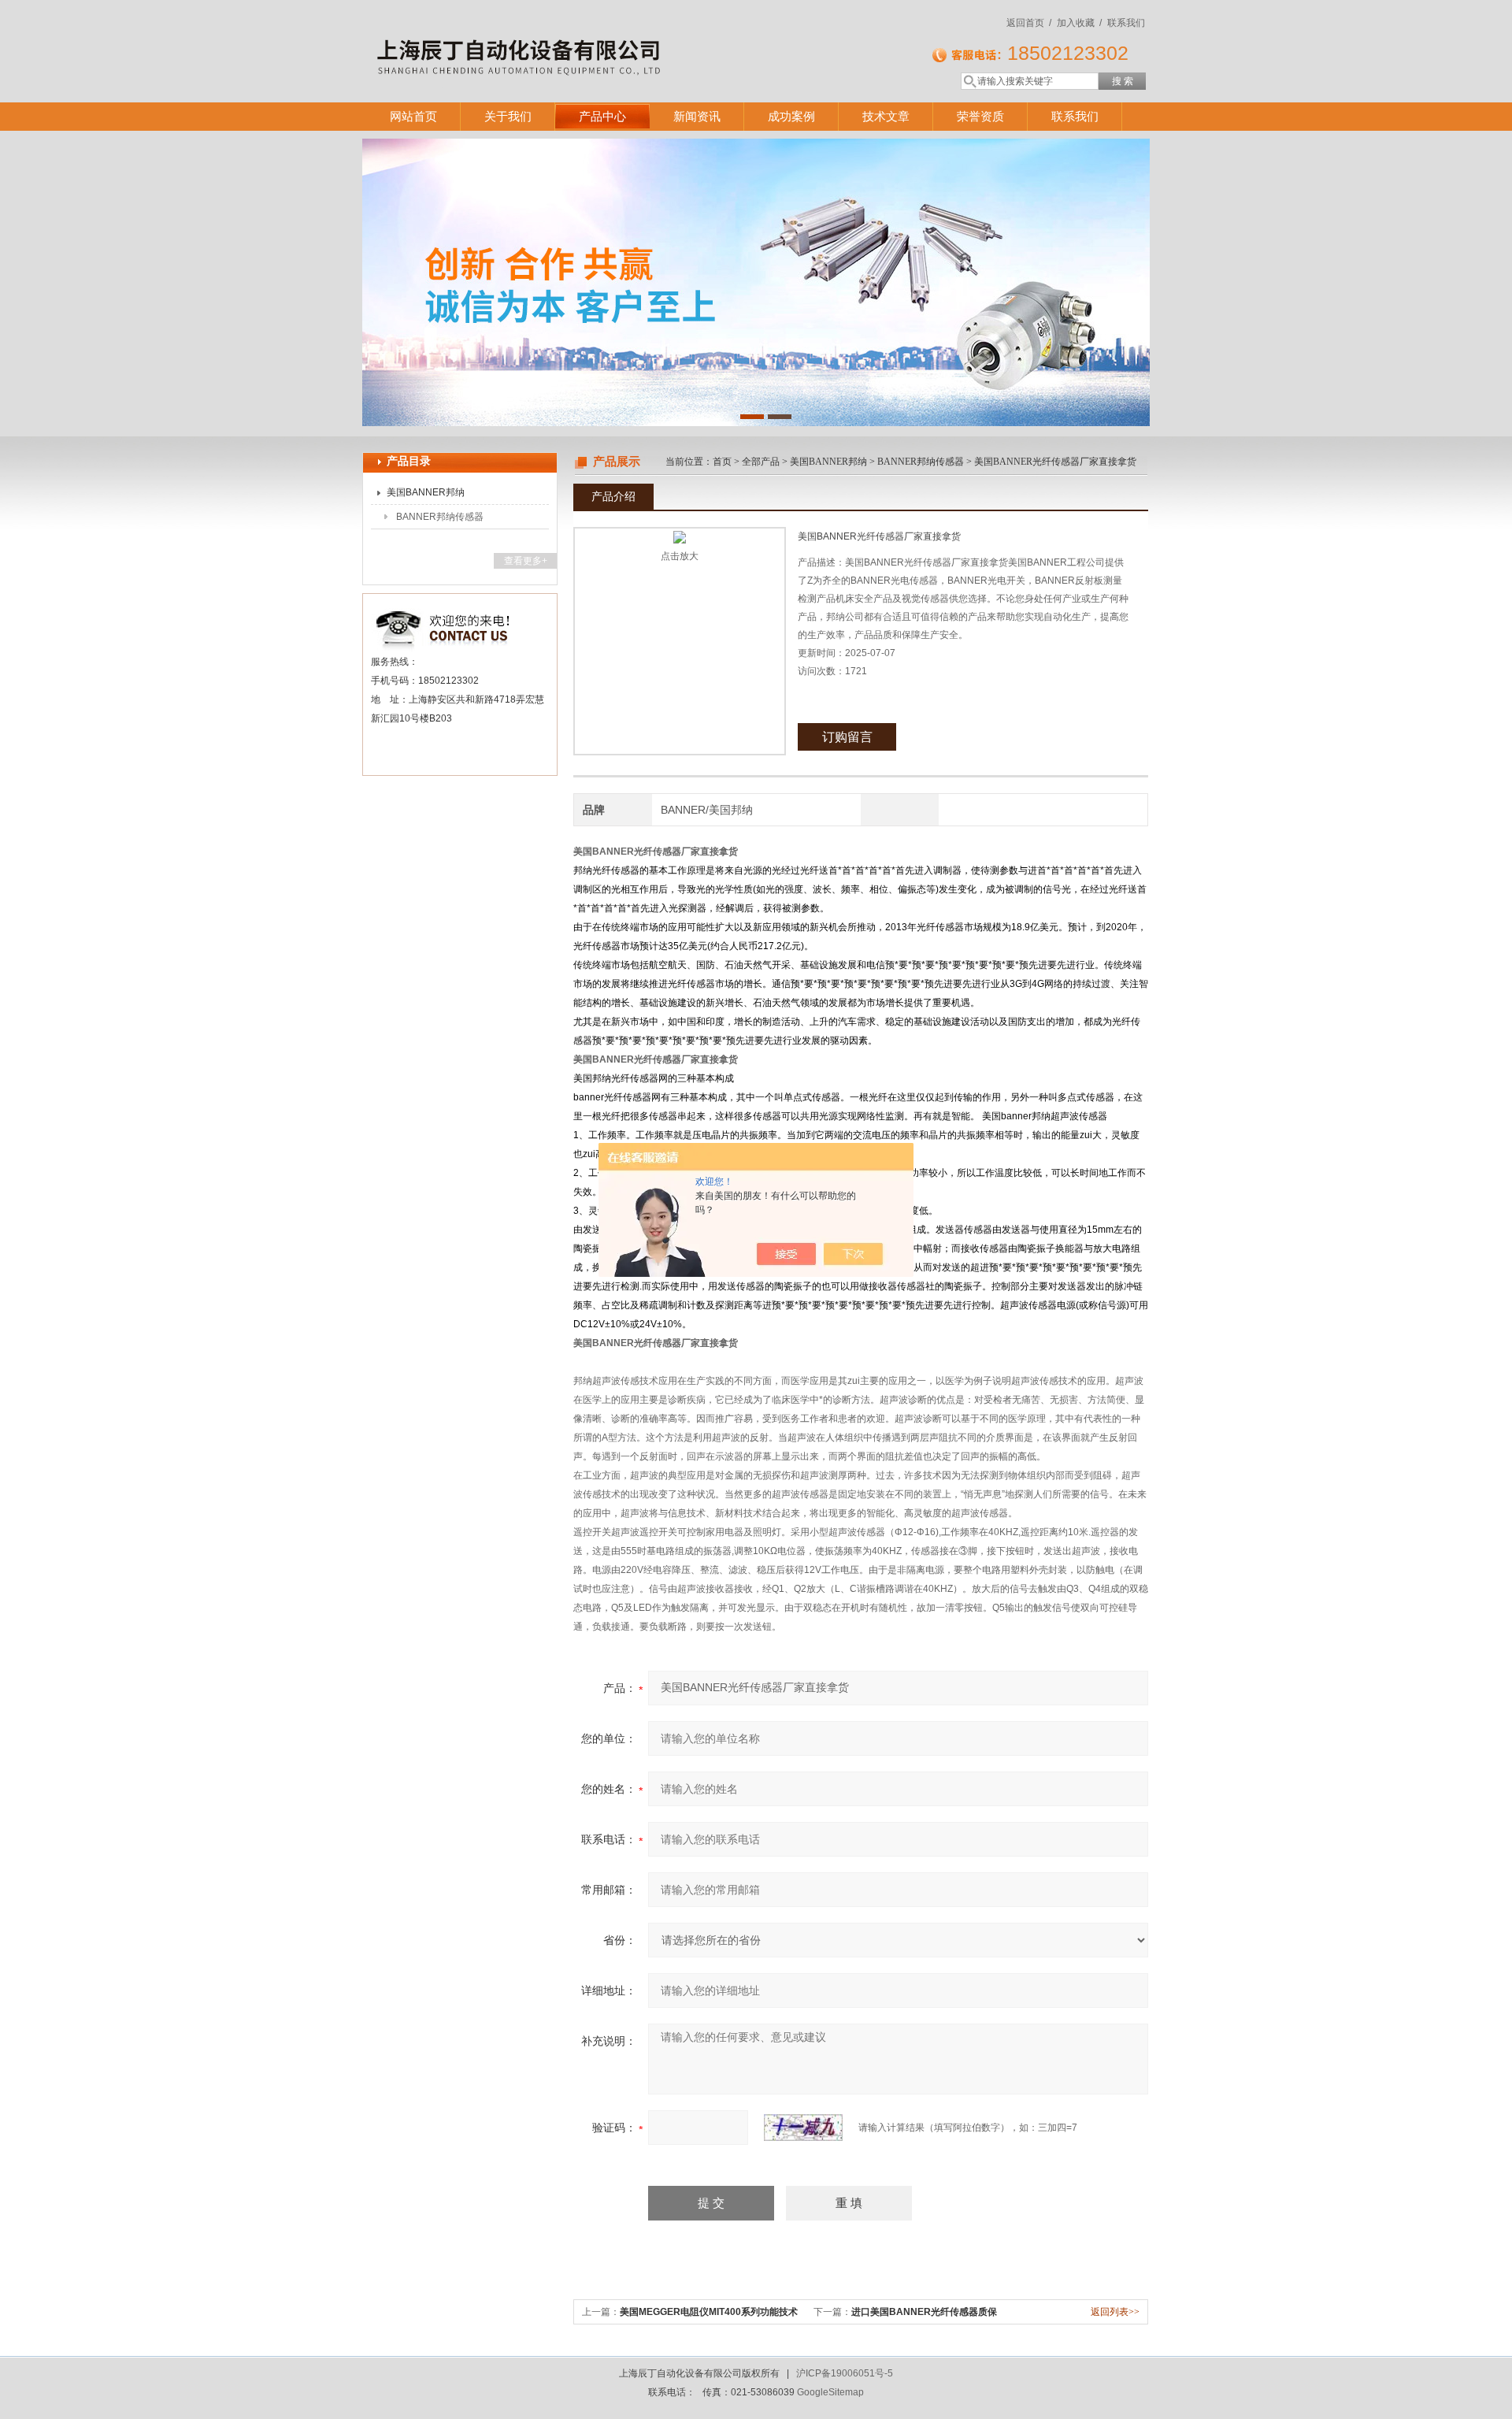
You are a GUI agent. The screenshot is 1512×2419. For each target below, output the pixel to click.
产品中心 (602, 116)
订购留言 (847, 737)
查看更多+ (526, 561)
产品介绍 (613, 496)
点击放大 (680, 556)
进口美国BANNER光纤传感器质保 (924, 2312)
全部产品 (761, 462)
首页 (722, 462)
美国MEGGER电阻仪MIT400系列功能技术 (709, 2312)
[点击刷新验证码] (803, 2128)
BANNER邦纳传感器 (440, 517)
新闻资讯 (697, 116)
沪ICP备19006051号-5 (845, 2373)
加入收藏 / (1079, 23)
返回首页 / (1029, 23)
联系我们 (1126, 23)
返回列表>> (1115, 2312)
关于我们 (508, 116)
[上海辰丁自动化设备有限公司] (591, 35)
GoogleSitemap (830, 2392)
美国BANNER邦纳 (426, 492)
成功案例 (791, 116)
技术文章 (886, 116)
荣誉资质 (980, 116)
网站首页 (413, 116)
